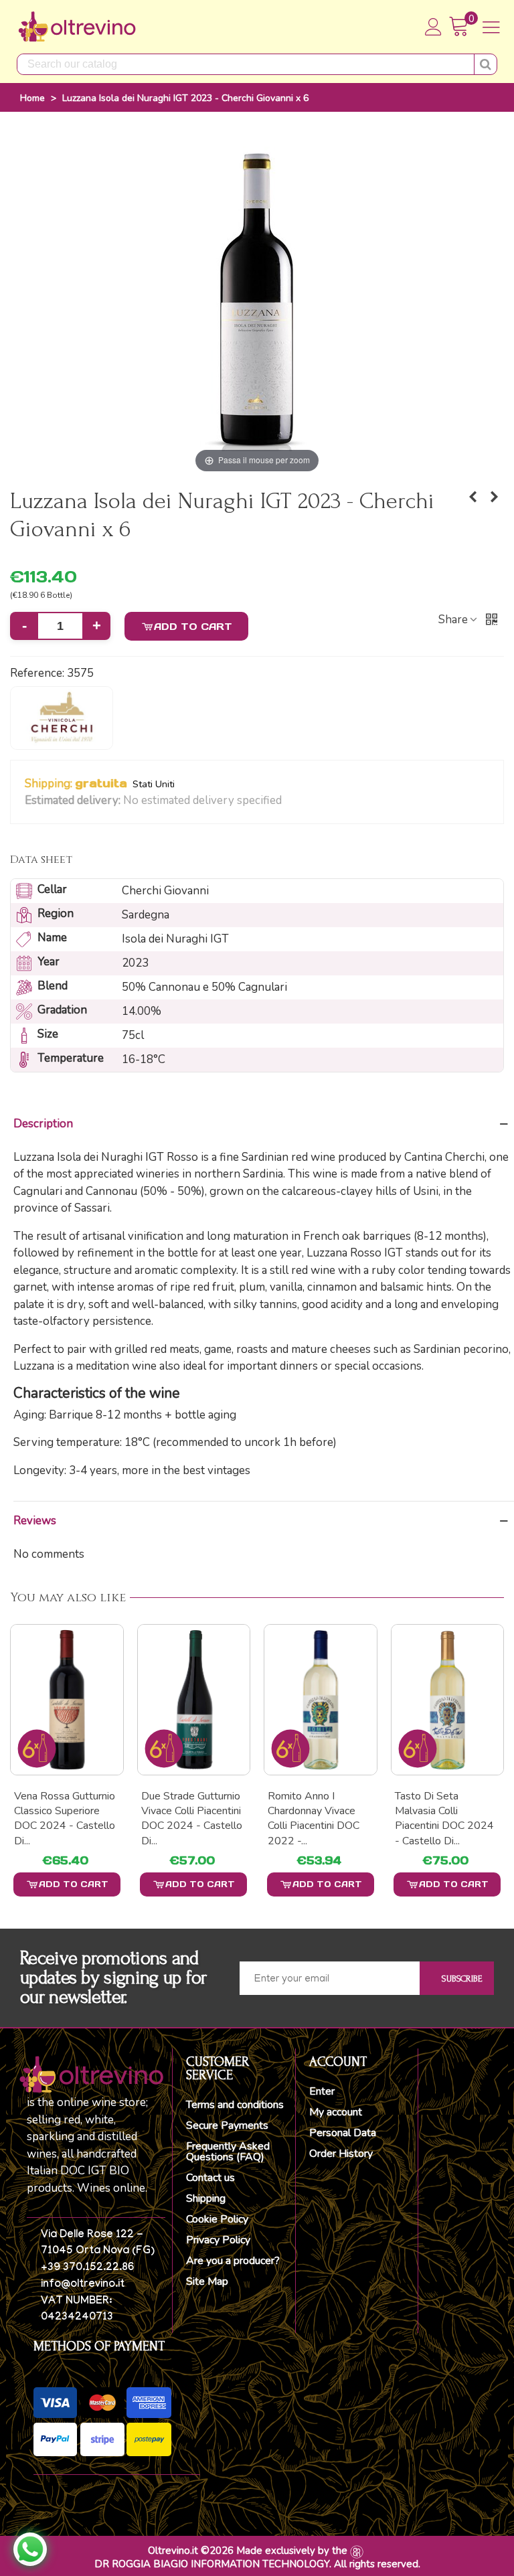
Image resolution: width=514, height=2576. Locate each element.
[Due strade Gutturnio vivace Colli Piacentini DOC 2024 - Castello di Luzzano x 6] (67, 1699)
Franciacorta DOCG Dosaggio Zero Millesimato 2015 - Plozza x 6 (440, 1819)
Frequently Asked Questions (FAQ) (228, 2152)
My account (336, 2112)
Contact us (210, 2178)
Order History (341, 2154)
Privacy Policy (218, 2240)
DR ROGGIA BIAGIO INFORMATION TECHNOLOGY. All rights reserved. (257, 2564)
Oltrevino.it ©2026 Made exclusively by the (248, 2551)
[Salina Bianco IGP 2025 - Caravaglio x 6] (494, 497)
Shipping (206, 2198)
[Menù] (491, 27)
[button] (290, 801)
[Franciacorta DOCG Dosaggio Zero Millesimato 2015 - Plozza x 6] (448, 1699)
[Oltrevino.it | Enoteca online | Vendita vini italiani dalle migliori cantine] (77, 27)
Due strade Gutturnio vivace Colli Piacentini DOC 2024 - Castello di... (65, 1819)
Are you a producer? (233, 2261)
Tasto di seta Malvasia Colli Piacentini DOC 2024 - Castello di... (317, 1819)
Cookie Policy (217, 2219)
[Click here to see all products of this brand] (62, 718)
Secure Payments (227, 2125)
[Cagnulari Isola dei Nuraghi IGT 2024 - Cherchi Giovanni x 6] (473, 497)
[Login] (434, 27)
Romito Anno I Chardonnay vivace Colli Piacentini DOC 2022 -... (187, 1819)
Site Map (207, 2281)
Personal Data (343, 2133)
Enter (322, 2091)
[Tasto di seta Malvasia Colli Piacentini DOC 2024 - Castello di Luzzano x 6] (321, 1699)
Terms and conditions (235, 2105)
